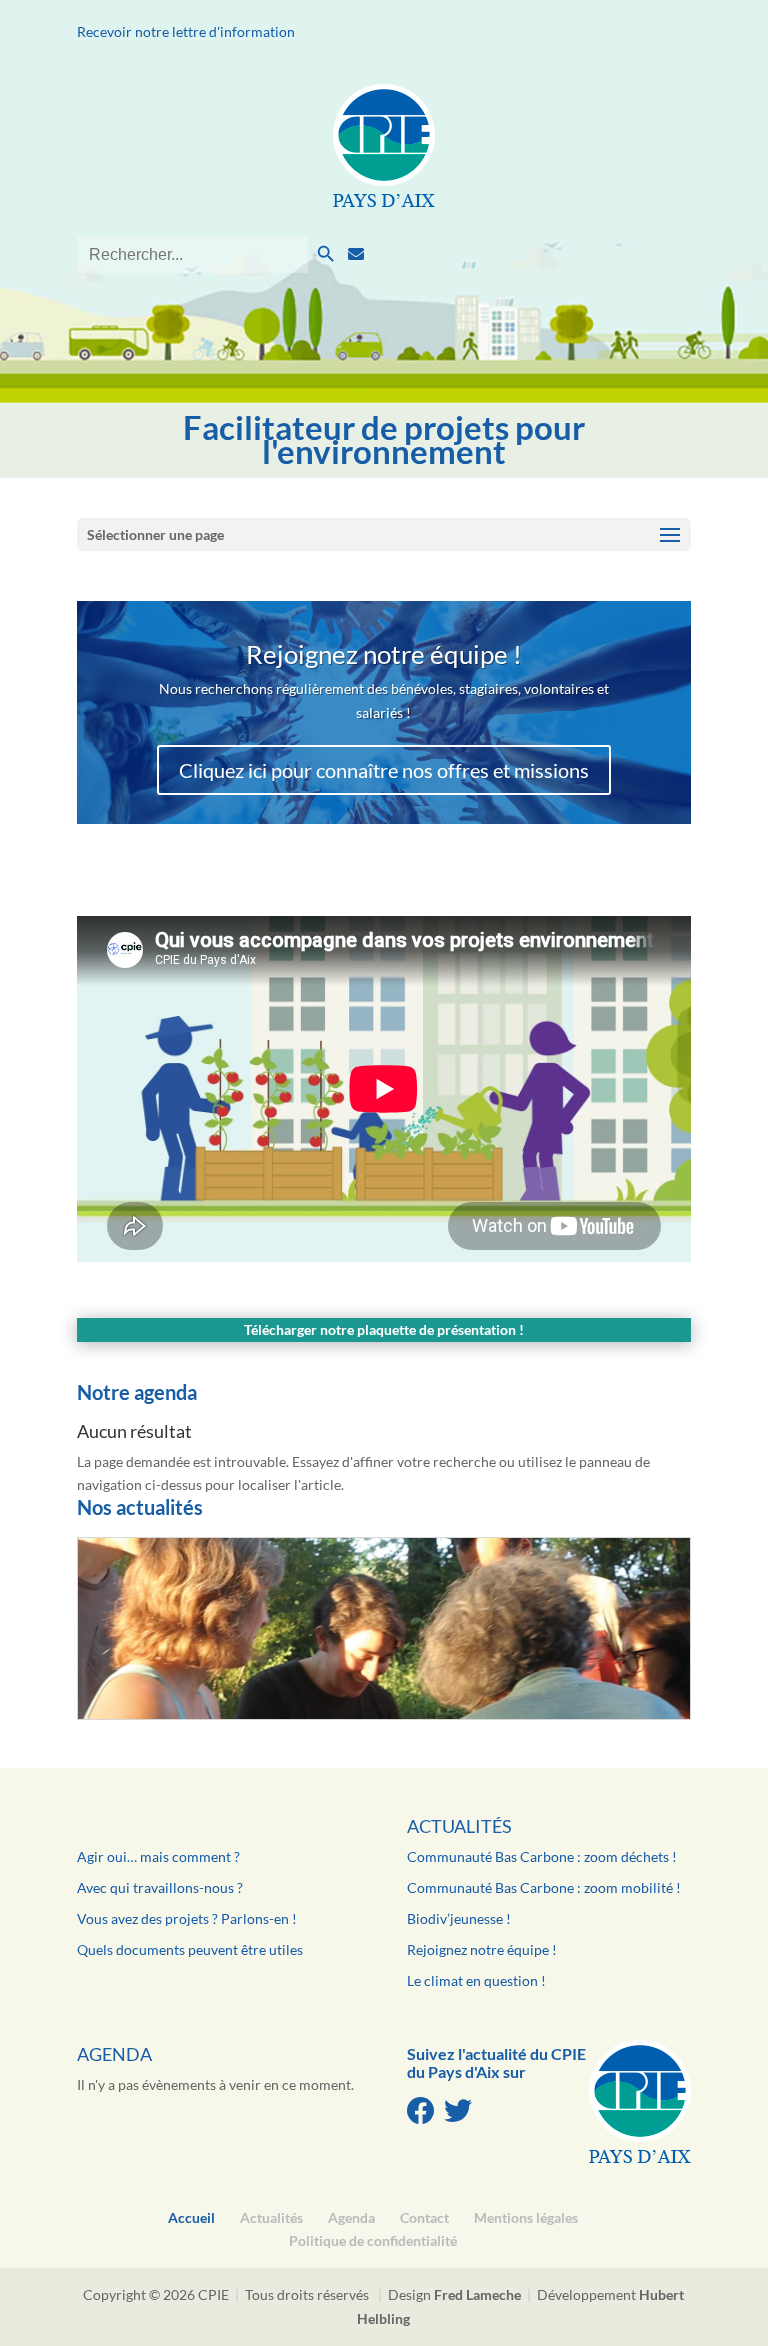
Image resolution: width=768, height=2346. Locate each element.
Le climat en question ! (476, 1980)
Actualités (459, 1826)
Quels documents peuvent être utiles (190, 1949)
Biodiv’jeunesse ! (459, 1918)
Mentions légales (526, 2217)
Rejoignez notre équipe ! (482, 1949)
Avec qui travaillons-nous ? (160, 1887)
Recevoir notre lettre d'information (186, 31)
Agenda (114, 2054)
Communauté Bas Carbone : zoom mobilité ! (544, 1887)
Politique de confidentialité (373, 2240)
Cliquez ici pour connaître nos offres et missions (384, 770)
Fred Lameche (477, 2294)
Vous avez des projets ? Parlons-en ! (187, 1918)
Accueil (191, 2217)
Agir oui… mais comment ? (158, 1856)
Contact (424, 2217)
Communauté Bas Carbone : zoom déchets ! (542, 1856)
